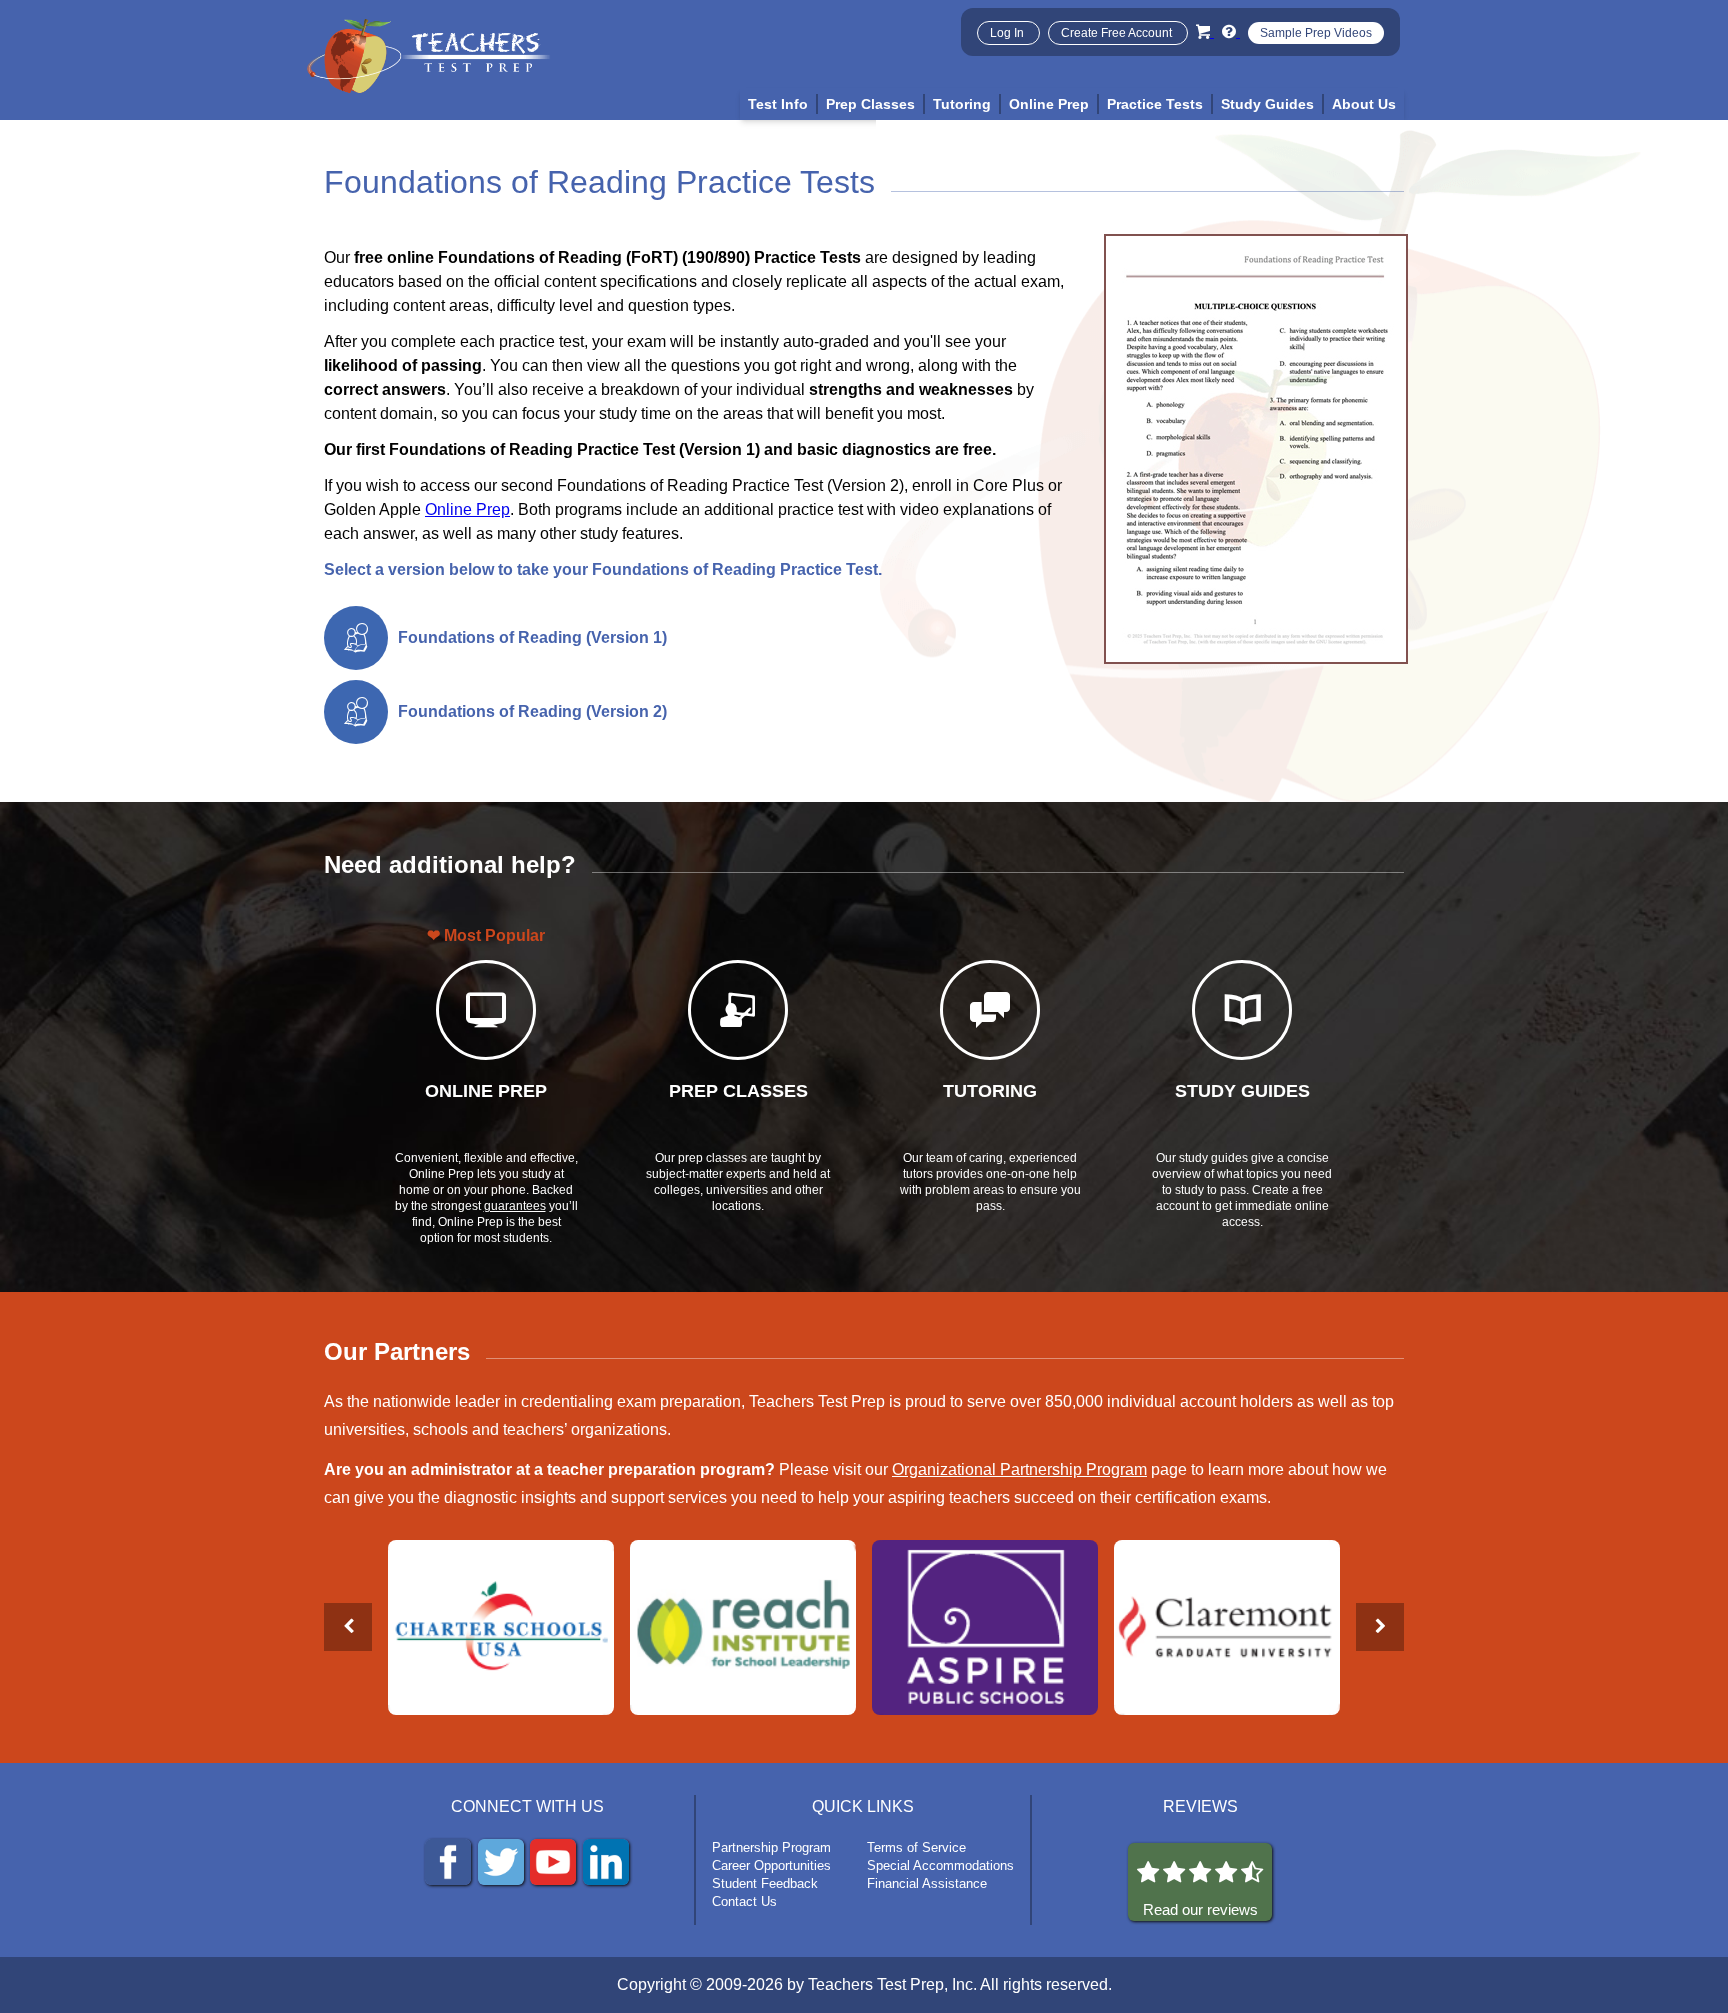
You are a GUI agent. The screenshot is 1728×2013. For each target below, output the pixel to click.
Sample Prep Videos (1316, 33)
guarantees (515, 1206)
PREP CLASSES (738, 1091)
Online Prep (467, 509)
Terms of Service (916, 1847)
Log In (1008, 33)
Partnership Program (771, 1847)
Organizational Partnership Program (1019, 1469)
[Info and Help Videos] (1231, 31)
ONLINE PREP (486, 1091)
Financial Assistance (927, 1883)
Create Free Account (1118, 33)
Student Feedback (765, 1883)
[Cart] (1205, 31)
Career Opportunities (771, 1865)
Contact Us (744, 1901)
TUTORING (990, 1091)
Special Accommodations (940, 1865)
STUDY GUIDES (1242, 1091)
